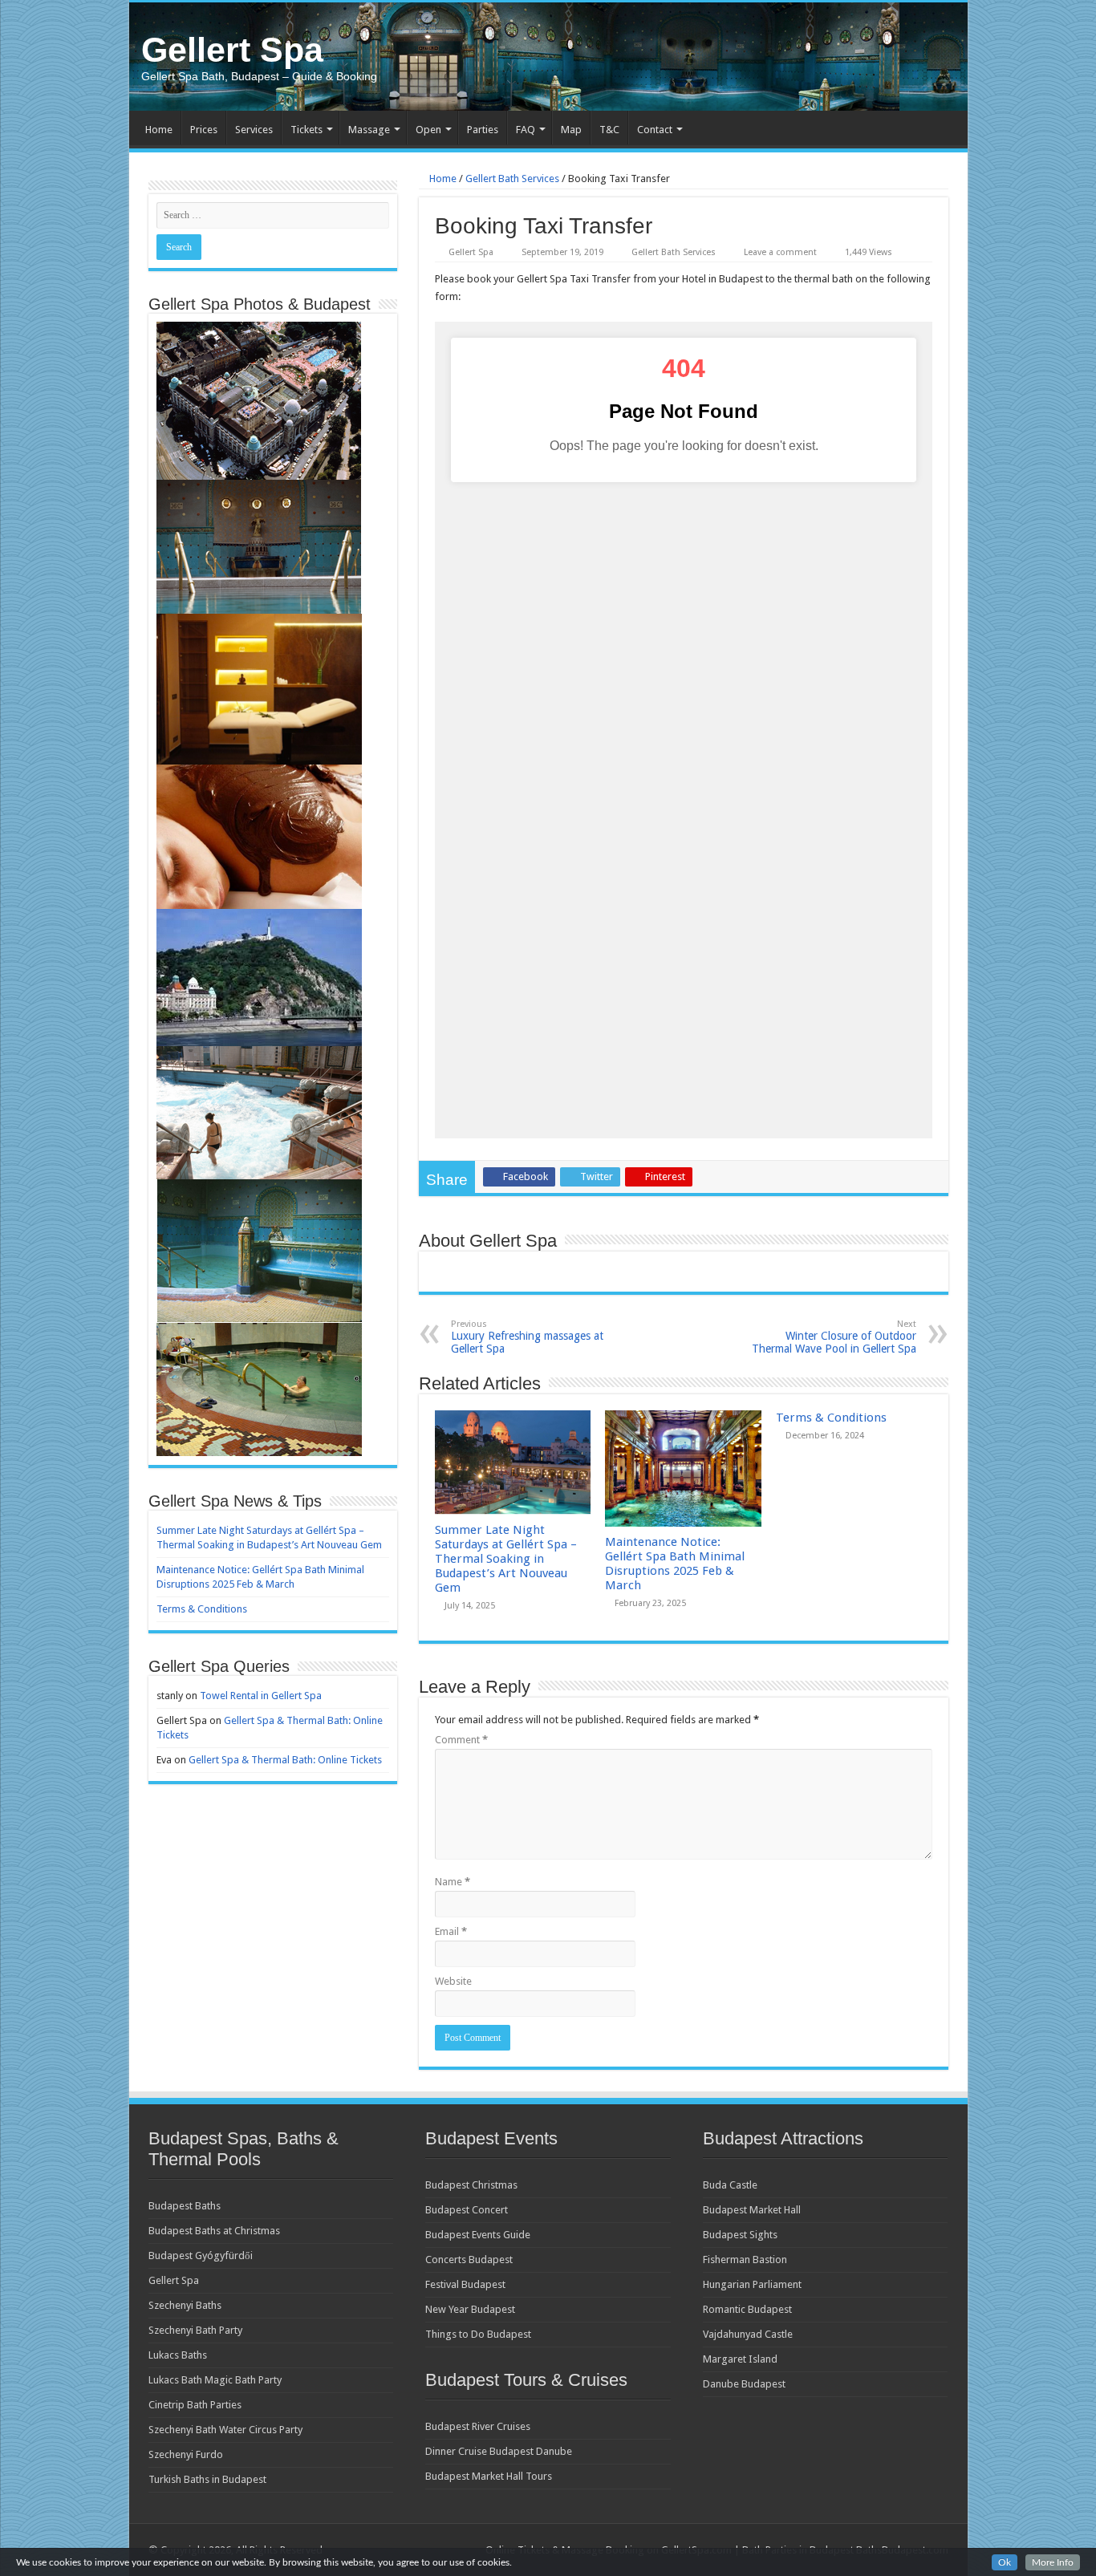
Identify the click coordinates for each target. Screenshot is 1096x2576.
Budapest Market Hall (752, 2210)
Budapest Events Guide (478, 2235)
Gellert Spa (232, 50)
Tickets (306, 130)
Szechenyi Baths (185, 2305)
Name (453, 1882)
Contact (655, 130)
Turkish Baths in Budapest (207, 2479)
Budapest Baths (185, 2206)
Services (254, 130)
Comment (461, 1740)
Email (451, 1931)
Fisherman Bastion (745, 2260)
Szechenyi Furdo (186, 2454)
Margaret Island (740, 2359)
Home (159, 130)
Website (453, 1981)
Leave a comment (780, 252)
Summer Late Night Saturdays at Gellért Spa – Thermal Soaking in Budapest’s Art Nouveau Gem (506, 1559)
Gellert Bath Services (512, 178)
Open (428, 130)
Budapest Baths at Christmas (214, 2231)
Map (571, 130)
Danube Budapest (744, 2384)
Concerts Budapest (469, 2260)
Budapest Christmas (471, 2185)
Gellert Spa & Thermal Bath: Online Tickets (285, 1760)
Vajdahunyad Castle (748, 2334)
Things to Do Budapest (478, 2334)
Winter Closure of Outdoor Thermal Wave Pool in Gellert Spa (834, 1337)
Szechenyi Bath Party (195, 2330)
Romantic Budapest (747, 2309)
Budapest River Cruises (478, 2426)
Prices (204, 130)
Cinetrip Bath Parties (195, 2405)
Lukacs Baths (178, 2355)
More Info (1053, 2562)
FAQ (526, 130)
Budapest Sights (740, 2235)
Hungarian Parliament (752, 2284)
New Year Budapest (470, 2309)
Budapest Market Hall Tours (489, 2476)
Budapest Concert (467, 2210)
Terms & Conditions (831, 1418)
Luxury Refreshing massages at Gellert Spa (527, 1337)
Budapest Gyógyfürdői (201, 2256)
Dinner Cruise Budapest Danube (499, 2451)
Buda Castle (730, 2185)
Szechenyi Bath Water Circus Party (225, 2430)
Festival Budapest (465, 2284)
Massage (369, 130)
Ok (1005, 2562)
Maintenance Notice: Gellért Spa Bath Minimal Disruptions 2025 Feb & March (675, 1564)
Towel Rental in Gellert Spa (261, 1696)
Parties (483, 130)
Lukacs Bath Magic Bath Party (215, 2380)
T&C (609, 130)
